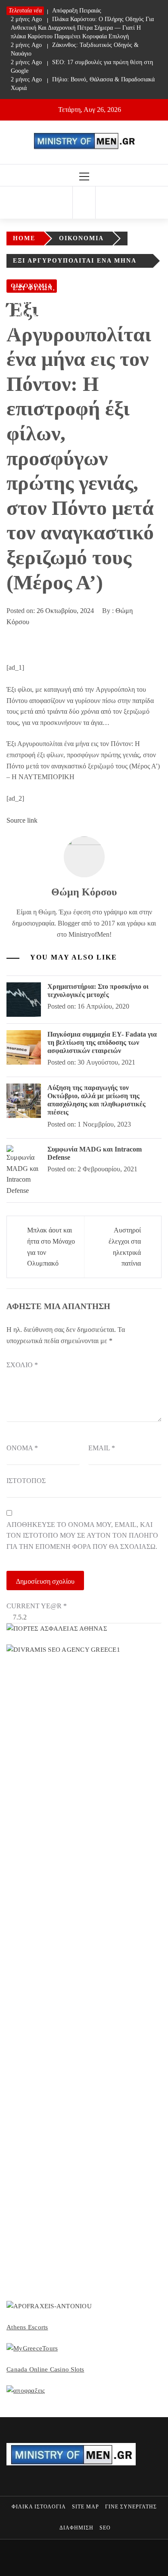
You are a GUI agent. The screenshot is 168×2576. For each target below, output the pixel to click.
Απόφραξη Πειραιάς (56, 11)
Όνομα (22, 1448)
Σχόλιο (22, 1365)
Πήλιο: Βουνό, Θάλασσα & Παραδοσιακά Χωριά (83, 84)
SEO (105, 2528)
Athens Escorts (27, 2327)
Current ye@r (37, 1606)
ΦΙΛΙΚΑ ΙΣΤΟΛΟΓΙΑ (39, 2507)
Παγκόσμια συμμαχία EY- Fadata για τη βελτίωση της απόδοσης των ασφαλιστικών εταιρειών (102, 1042)
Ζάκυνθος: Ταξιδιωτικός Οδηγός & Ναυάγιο (75, 49)
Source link (22, 820)
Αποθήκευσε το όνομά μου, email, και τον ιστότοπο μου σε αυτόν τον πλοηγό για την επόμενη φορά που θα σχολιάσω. (82, 1536)
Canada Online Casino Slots (45, 2369)
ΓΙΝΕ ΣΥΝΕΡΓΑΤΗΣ (131, 2507)
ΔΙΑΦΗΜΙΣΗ (76, 2528)
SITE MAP (86, 2507)
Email (102, 1448)
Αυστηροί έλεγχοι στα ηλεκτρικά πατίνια (125, 1247)
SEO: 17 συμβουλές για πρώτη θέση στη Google (82, 67)
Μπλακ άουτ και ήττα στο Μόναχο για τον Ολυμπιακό (51, 1247)
